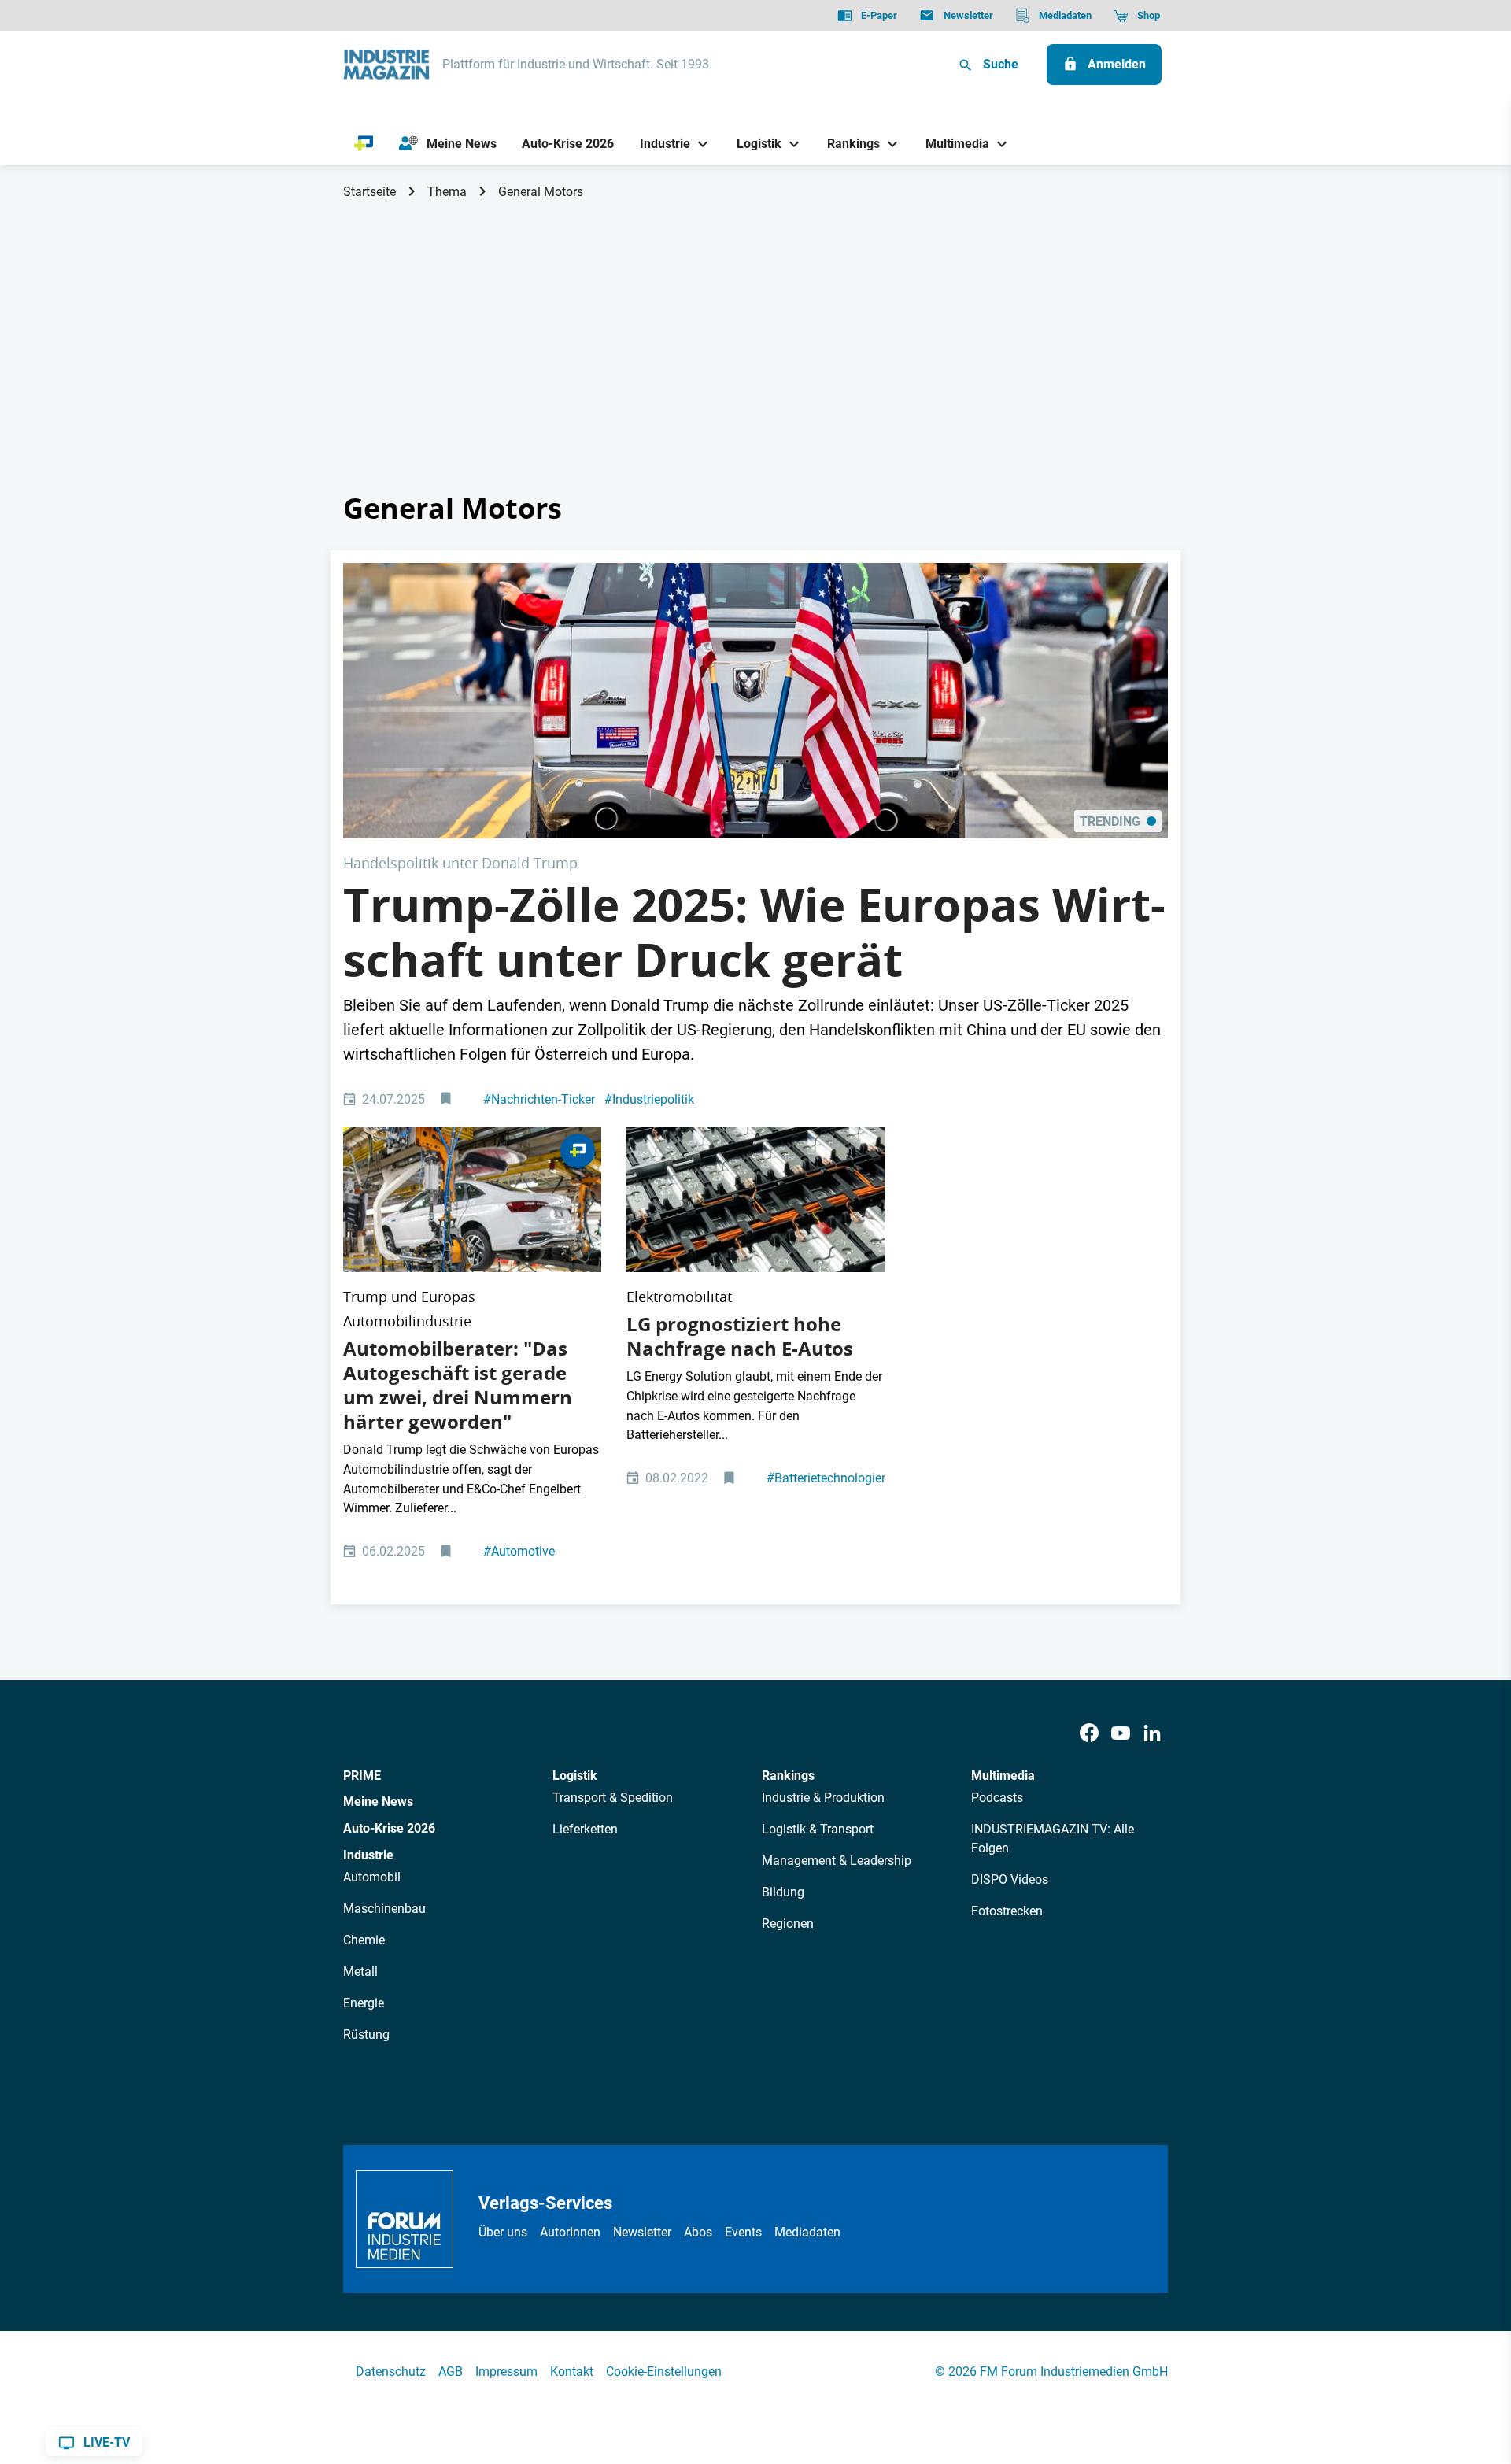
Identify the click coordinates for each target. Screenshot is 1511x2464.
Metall (360, 1972)
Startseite (369, 192)
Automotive (519, 1551)
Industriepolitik (649, 1099)
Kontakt (572, 2372)
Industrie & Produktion (823, 1798)
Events (743, 2232)
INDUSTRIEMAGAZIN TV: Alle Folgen (1053, 1839)
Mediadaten (807, 2232)
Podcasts (997, 1798)
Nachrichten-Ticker (539, 1099)
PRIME (362, 1776)
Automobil (372, 1877)
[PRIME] (364, 144)
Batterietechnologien (828, 1478)
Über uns (503, 2232)
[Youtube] (1121, 1734)
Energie (364, 2003)
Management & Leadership (837, 1861)
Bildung (783, 1892)
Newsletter (642, 2232)
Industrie (368, 1855)
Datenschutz (391, 2372)
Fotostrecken (1007, 1911)
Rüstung (366, 2035)
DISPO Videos (1010, 1879)
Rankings (788, 1776)
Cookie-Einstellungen (664, 2372)
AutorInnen (570, 2232)
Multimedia (1003, 1776)
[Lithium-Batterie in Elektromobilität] (755, 1200)
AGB (451, 2372)
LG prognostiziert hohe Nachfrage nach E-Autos (740, 1336)
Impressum (506, 2372)
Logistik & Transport (818, 1829)
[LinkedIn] (1152, 1734)
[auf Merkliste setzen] (447, 1100)
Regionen (788, 1924)
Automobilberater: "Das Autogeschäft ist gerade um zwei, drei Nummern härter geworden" (458, 1386)
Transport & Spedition (613, 1798)
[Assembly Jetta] (472, 1200)
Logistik (575, 1776)
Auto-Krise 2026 (389, 1828)
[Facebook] (1089, 1734)
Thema (447, 192)
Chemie (364, 1940)
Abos (698, 2232)
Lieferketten (585, 1829)
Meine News (378, 1802)
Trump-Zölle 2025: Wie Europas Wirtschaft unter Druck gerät (754, 932)
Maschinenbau (384, 1909)
